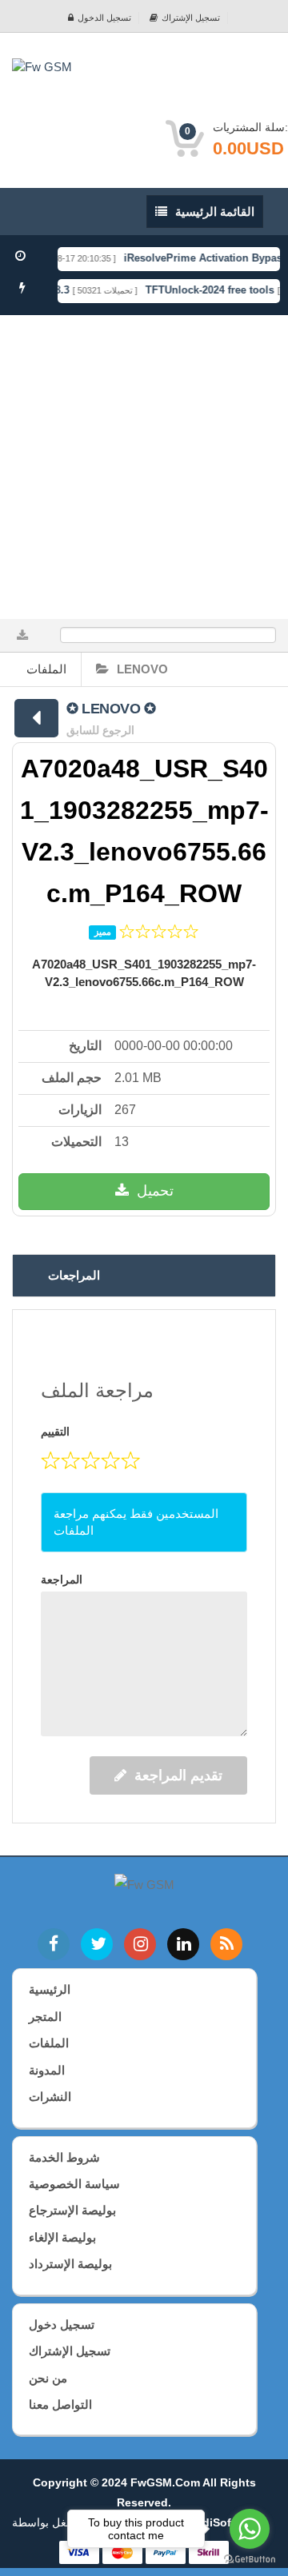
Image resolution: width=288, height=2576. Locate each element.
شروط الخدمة (64, 2157)
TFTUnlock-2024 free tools (203, 290)
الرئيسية (50, 1989)
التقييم (55, 1432)
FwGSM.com (165, 2482)
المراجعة (62, 1580)
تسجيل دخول (62, 2324)
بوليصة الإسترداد (70, 2264)
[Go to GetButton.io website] (250, 2560)
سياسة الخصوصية (74, 2184)
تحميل (155, 1191)
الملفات (46, 669)
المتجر (45, 2017)
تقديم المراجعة (178, 1775)
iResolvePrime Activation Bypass (199, 258)
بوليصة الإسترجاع (72, 2210)
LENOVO (142, 669)
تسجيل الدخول (104, 18)
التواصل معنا (60, 2404)
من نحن (48, 2378)
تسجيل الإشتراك (191, 18)
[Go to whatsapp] (250, 2529)
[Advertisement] (144, 467)
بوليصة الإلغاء (62, 2237)
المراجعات (74, 1275)
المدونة (47, 2070)
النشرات (50, 2097)
